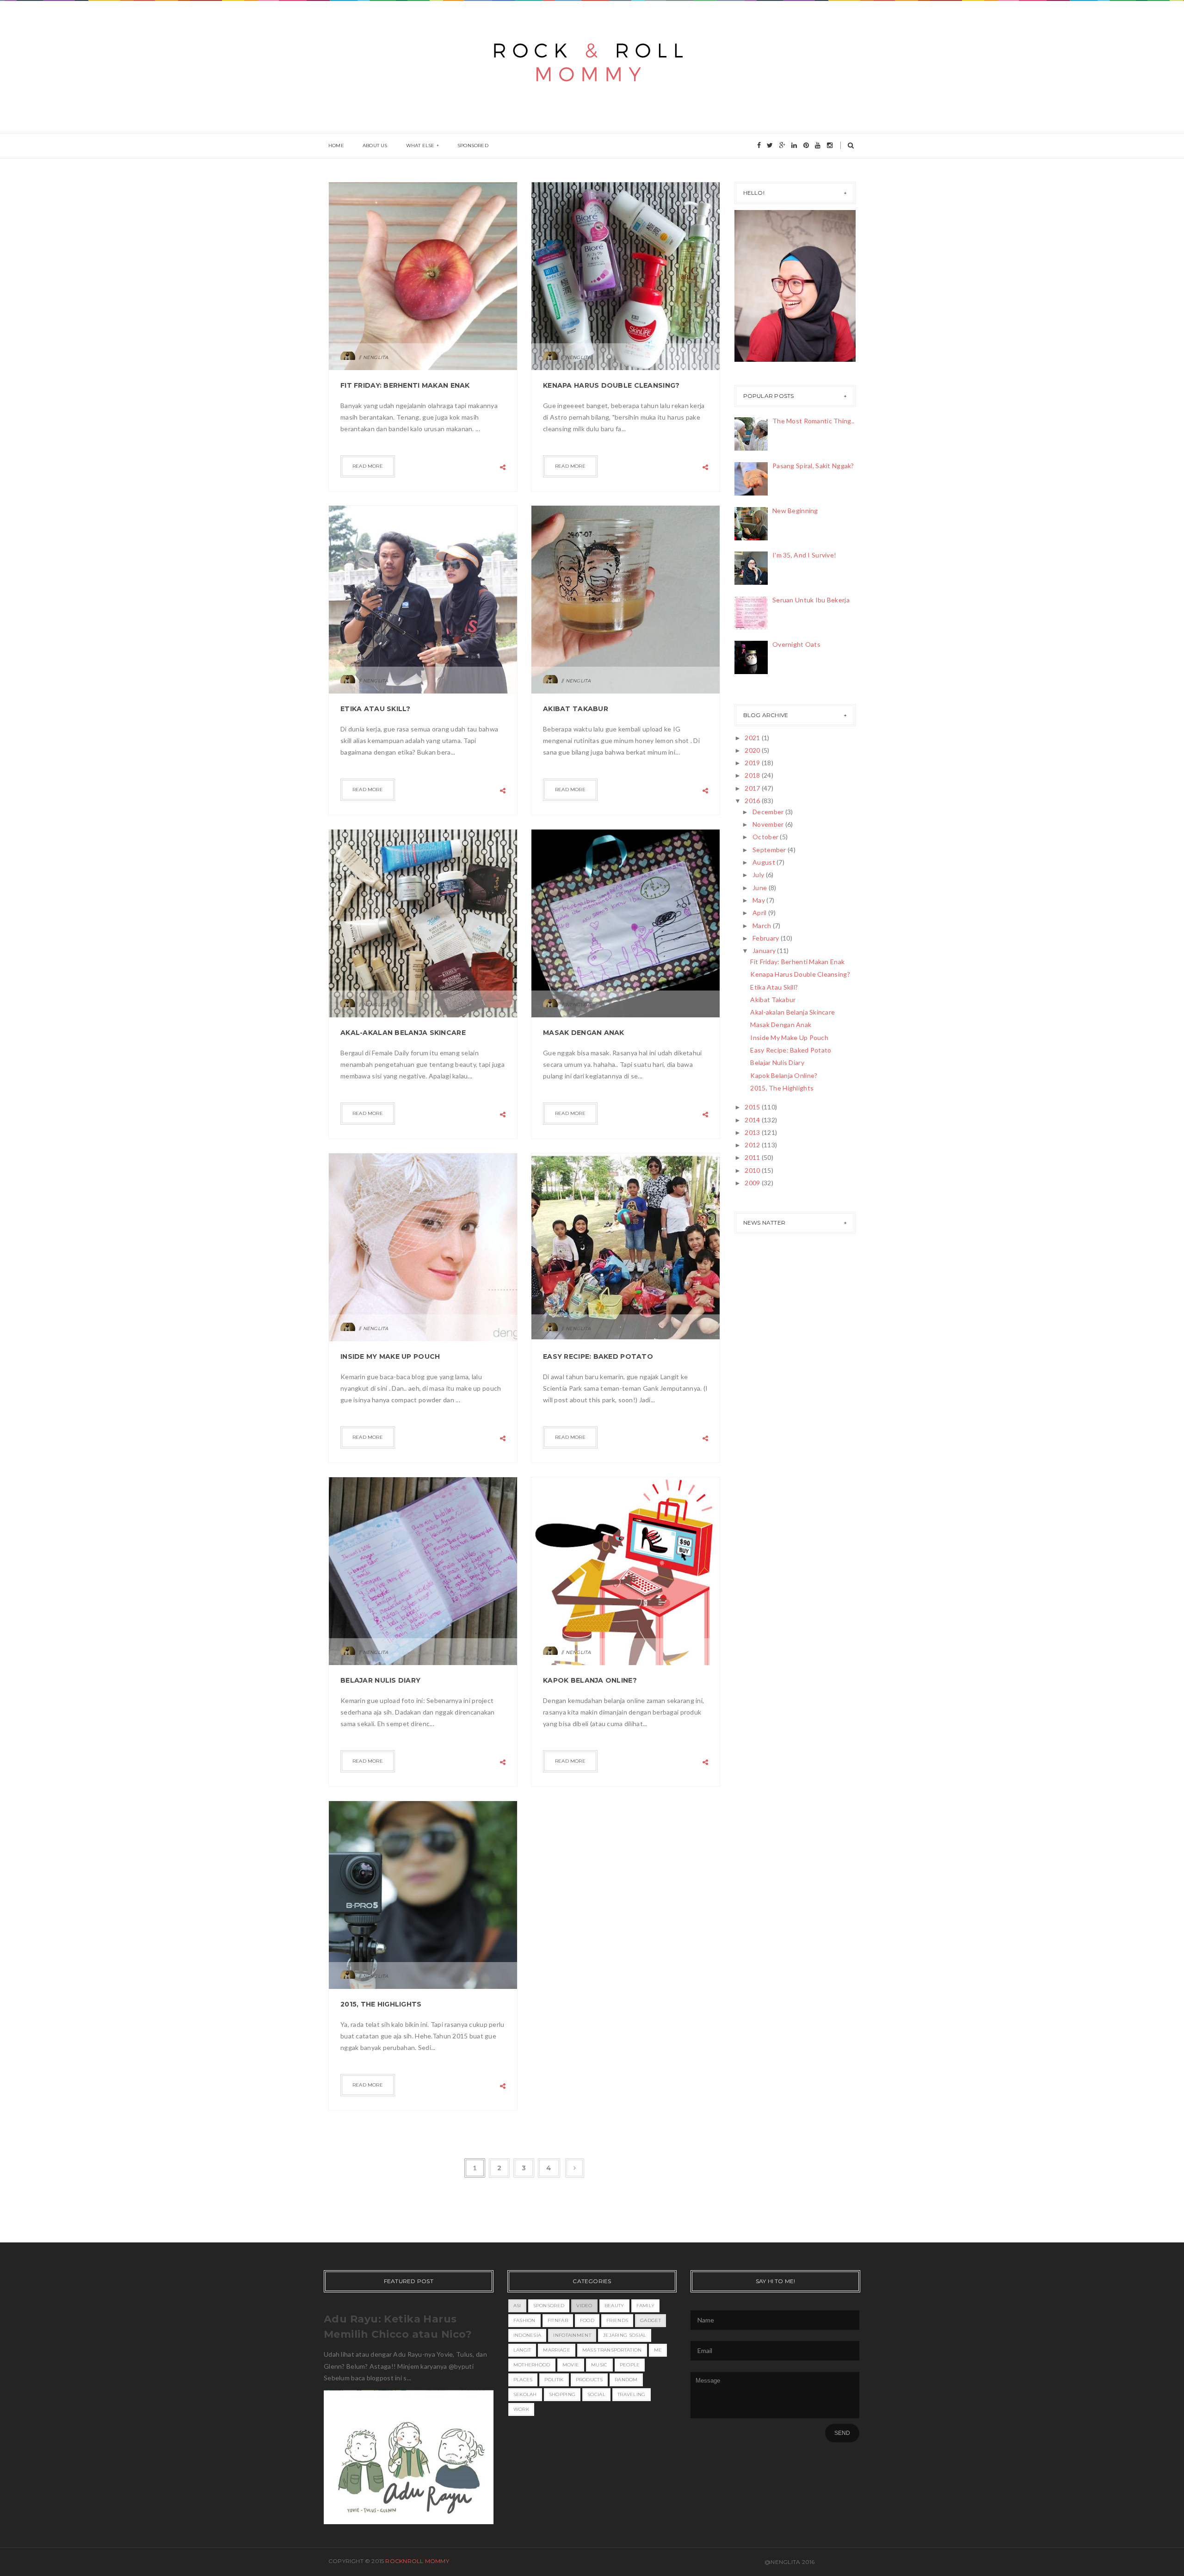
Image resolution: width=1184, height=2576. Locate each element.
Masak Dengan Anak (584, 1033)
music (599, 2365)
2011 (753, 1157)
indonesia (527, 2335)
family (646, 2306)
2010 (753, 1170)
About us (375, 146)
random (626, 2380)
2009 (753, 1183)
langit (522, 2350)
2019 (753, 763)
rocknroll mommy (417, 2561)
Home (336, 146)
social (596, 2394)
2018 (753, 775)
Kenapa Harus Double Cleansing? (611, 385)
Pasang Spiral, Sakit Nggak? (813, 466)
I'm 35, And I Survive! (804, 555)
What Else (420, 146)
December (769, 812)
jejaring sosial (625, 2335)
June (760, 888)
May (759, 900)
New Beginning (795, 511)
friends (617, 2320)
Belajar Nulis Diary (380, 1680)
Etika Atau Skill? (376, 709)
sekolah (525, 2394)
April (760, 913)
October (766, 837)
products (589, 2380)
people (630, 2365)
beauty (614, 2306)
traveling (632, 2394)
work (521, 2409)
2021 (753, 738)
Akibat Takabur (576, 709)
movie (571, 2365)
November (769, 824)
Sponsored (473, 146)
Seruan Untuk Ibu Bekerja (811, 600)
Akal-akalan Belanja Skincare (403, 1033)
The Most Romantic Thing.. (813, 421)
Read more (368, 466)
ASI (517, 2306)
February (767, 938)
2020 (753, 750)
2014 (753, 1120)
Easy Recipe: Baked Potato (598, 1356)
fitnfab (558, 2320)
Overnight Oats (796, 644)
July (759, 875)
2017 (753, 788)
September (770, 850)
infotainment (572, 2335)
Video (584, 2306)
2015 (753, 1107)
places (523, 2380)
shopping (562, 2394)
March (763, 926)
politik (554, 2380)
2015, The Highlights (381, 2004)
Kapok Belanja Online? (590, 1680)
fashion (524, 2320)
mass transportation (612, 2350)
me (658, 2350)
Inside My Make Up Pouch (390, 1356)
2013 (753, 1132)
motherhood (532, 2365)
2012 (753, 1145)
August (765, 862)
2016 (753, 801)
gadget (651, 2320)
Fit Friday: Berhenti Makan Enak (405, 385)
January (765, 951)
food (587, 2320)
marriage (556, 2350)
